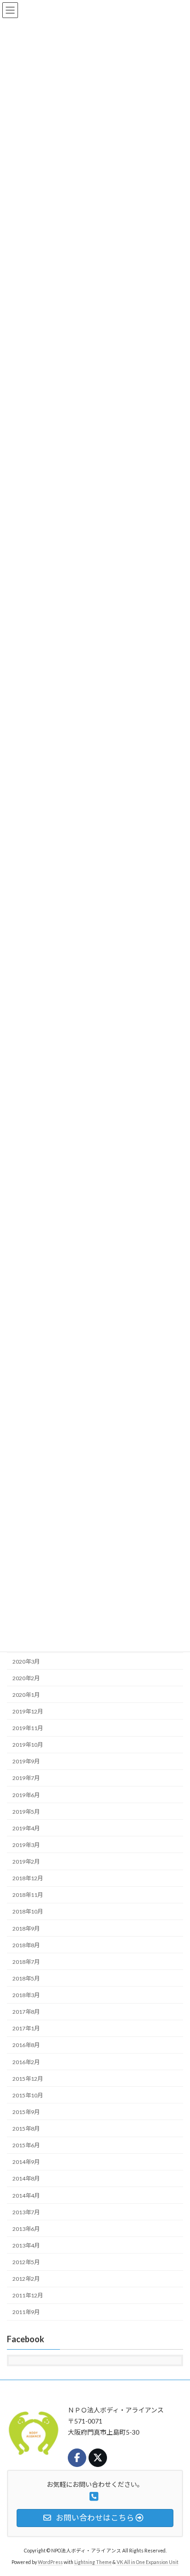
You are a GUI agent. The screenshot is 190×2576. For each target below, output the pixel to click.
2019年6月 (26, 1795)
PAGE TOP (176, 2489)
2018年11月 (28, 1895)
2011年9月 (26, 2312)
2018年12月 (28, 1878)
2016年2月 (26, 2062)
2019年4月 (26, 1828)
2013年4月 (26, 2245)
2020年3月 (26, 1662)
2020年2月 (26, 1678)
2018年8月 (26, 1945)
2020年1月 (26, 1695)
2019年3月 (26, 1845)
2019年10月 (28, 1745)
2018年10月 (28, 1912)
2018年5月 (26, 1978)
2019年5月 (26, 1812)
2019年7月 (26, 1778)
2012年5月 (26, 2262)
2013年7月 (26, 2212)
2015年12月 (28, 2079)
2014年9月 (26, 2162)
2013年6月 (26, 2229)
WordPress (50, 2562)
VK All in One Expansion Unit (148, 2562)
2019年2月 (26, 1862)
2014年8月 (26, 2179)
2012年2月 (26, 2279)
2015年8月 (26, 2129)
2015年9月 (26, 2112)
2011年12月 (28, 2296)
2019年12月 (28, 1711)
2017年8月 (26, 2012)
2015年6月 (26, 2145)
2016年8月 (26, 2045)
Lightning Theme (93, 2562)
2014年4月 (26, 2196)
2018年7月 (26, 1962)
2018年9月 (26, 1929)
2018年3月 (26, 1995)
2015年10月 (28, 2095)
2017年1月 (26, 2029)
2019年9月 (26, 1762)
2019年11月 (28, 1728)
